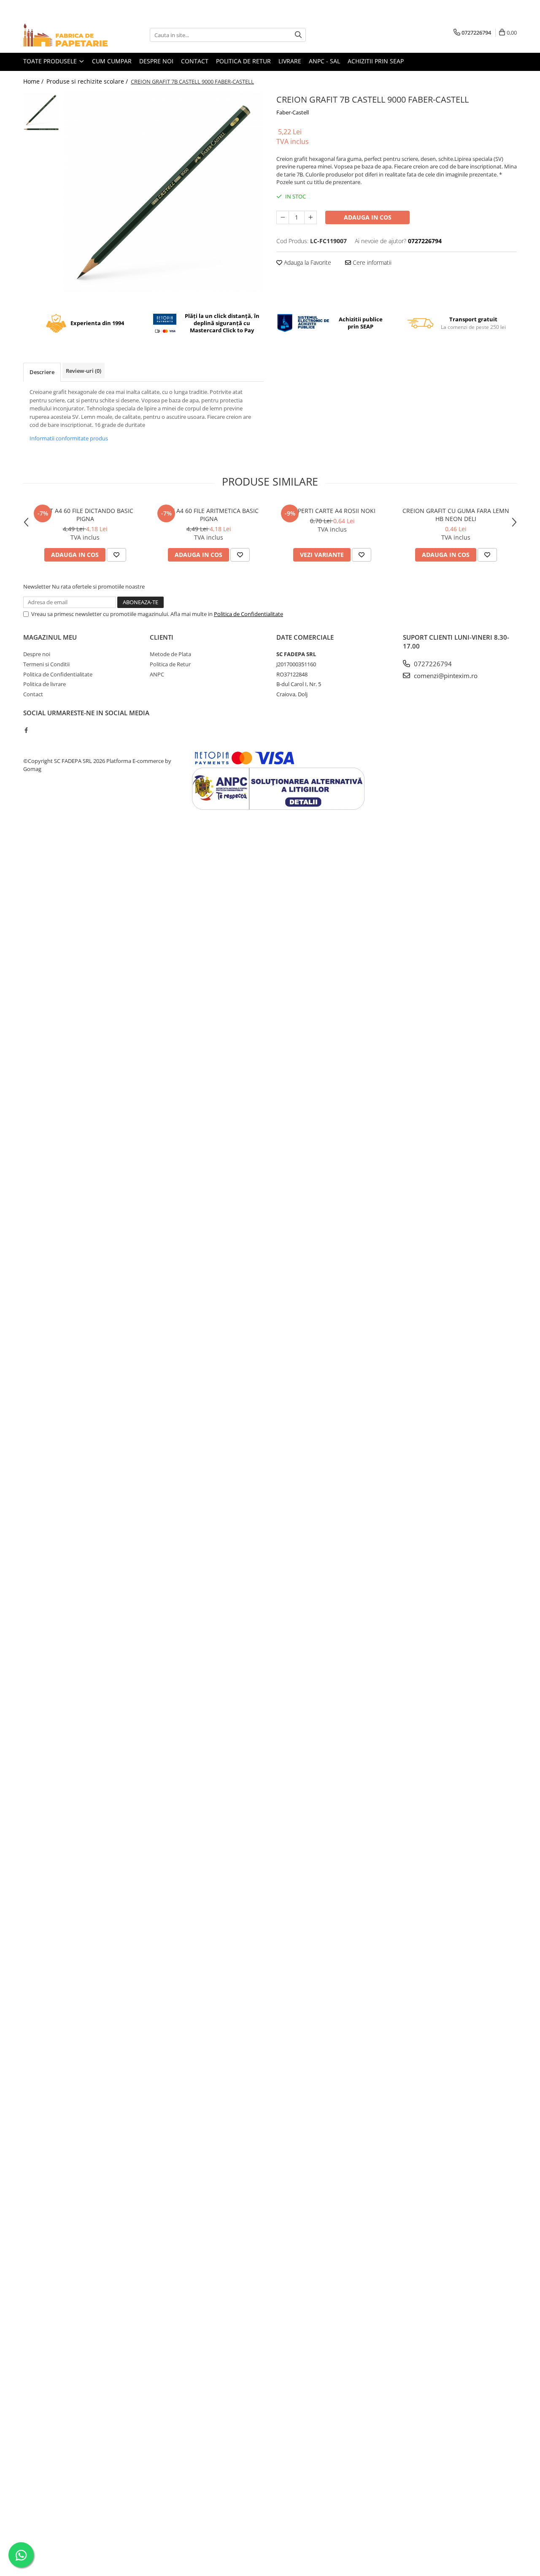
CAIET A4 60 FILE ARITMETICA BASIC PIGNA (209, 515)
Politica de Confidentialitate (248, 614)
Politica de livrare (45, 684)
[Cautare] (298, 35)
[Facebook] (26, 730)
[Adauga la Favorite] (116, 555)
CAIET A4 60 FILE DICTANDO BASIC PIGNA (85, 515)
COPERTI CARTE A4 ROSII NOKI (332, 511)
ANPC (157, 674)
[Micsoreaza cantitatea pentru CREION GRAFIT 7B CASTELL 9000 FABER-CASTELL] (283, 217)
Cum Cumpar (112, 61)
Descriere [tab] (42, 372)
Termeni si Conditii (46, 664)
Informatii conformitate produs (69, 438)
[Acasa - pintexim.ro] (65, 35)
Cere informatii (371, 262)
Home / (34, 81)
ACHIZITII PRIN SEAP (376, 61)
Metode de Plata (170, 654)
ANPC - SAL (324, 61)
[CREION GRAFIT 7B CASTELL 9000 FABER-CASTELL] (163, 192)
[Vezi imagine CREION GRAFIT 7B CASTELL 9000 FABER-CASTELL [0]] (41, 110)
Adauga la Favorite (307, 262)
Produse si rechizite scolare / (88, 81)
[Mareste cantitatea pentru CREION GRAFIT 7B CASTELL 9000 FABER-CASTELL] (310, 217)
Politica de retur (243, 61)
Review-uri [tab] (84, 371)
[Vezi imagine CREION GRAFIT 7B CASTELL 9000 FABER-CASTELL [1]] (41, 129)
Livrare (290, 61)
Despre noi (156, 61)
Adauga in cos (368, 217)
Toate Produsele (51, 61)
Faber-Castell (293, 112)
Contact (195, 61)
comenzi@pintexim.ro (445, 676)
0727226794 (432, 664)
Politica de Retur (170, 664)
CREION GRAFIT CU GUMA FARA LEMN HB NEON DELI (456, 515)
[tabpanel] (163, 192)
